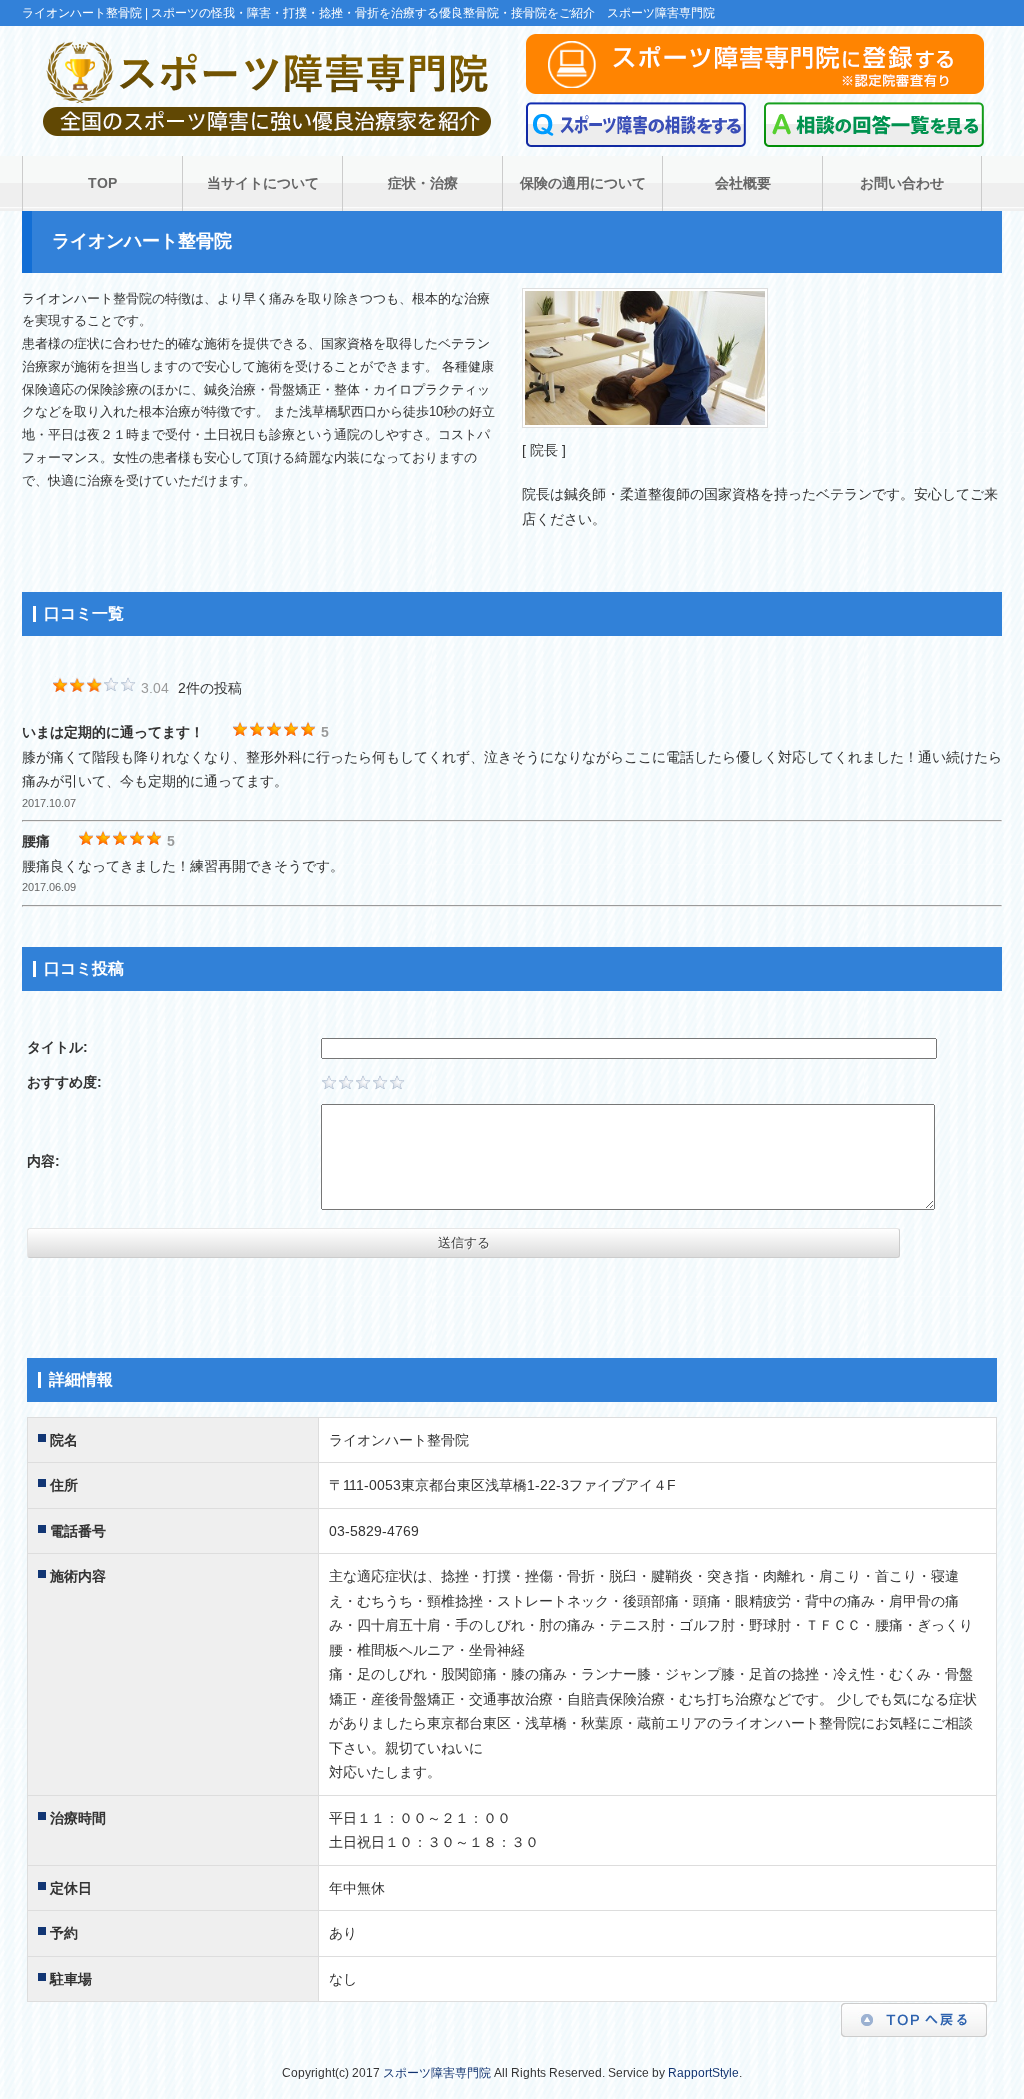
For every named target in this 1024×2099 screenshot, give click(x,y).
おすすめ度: (64, 1082)
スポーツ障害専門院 (437, 2073)
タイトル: (57, 1047)
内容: (43, 1161)
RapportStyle (703, 2073)
